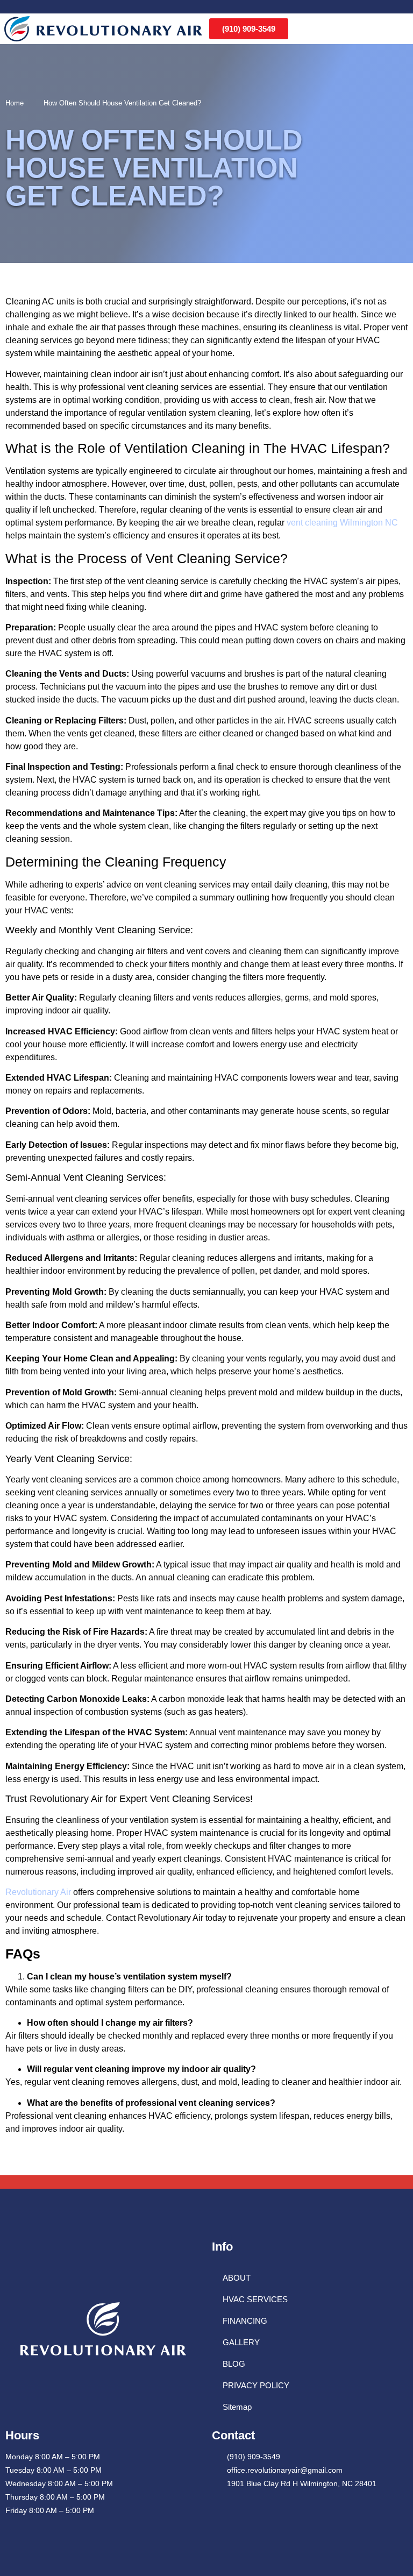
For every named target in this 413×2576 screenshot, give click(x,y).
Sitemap (237, 2407)
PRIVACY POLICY (256, 2385)
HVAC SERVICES (255, 2299)
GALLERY (241, 2342)
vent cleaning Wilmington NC (342, 523)
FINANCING (245, 2321)
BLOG (234, 2364)
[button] (403, 29)
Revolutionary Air (38, 1892)
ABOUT (237, 2278)
